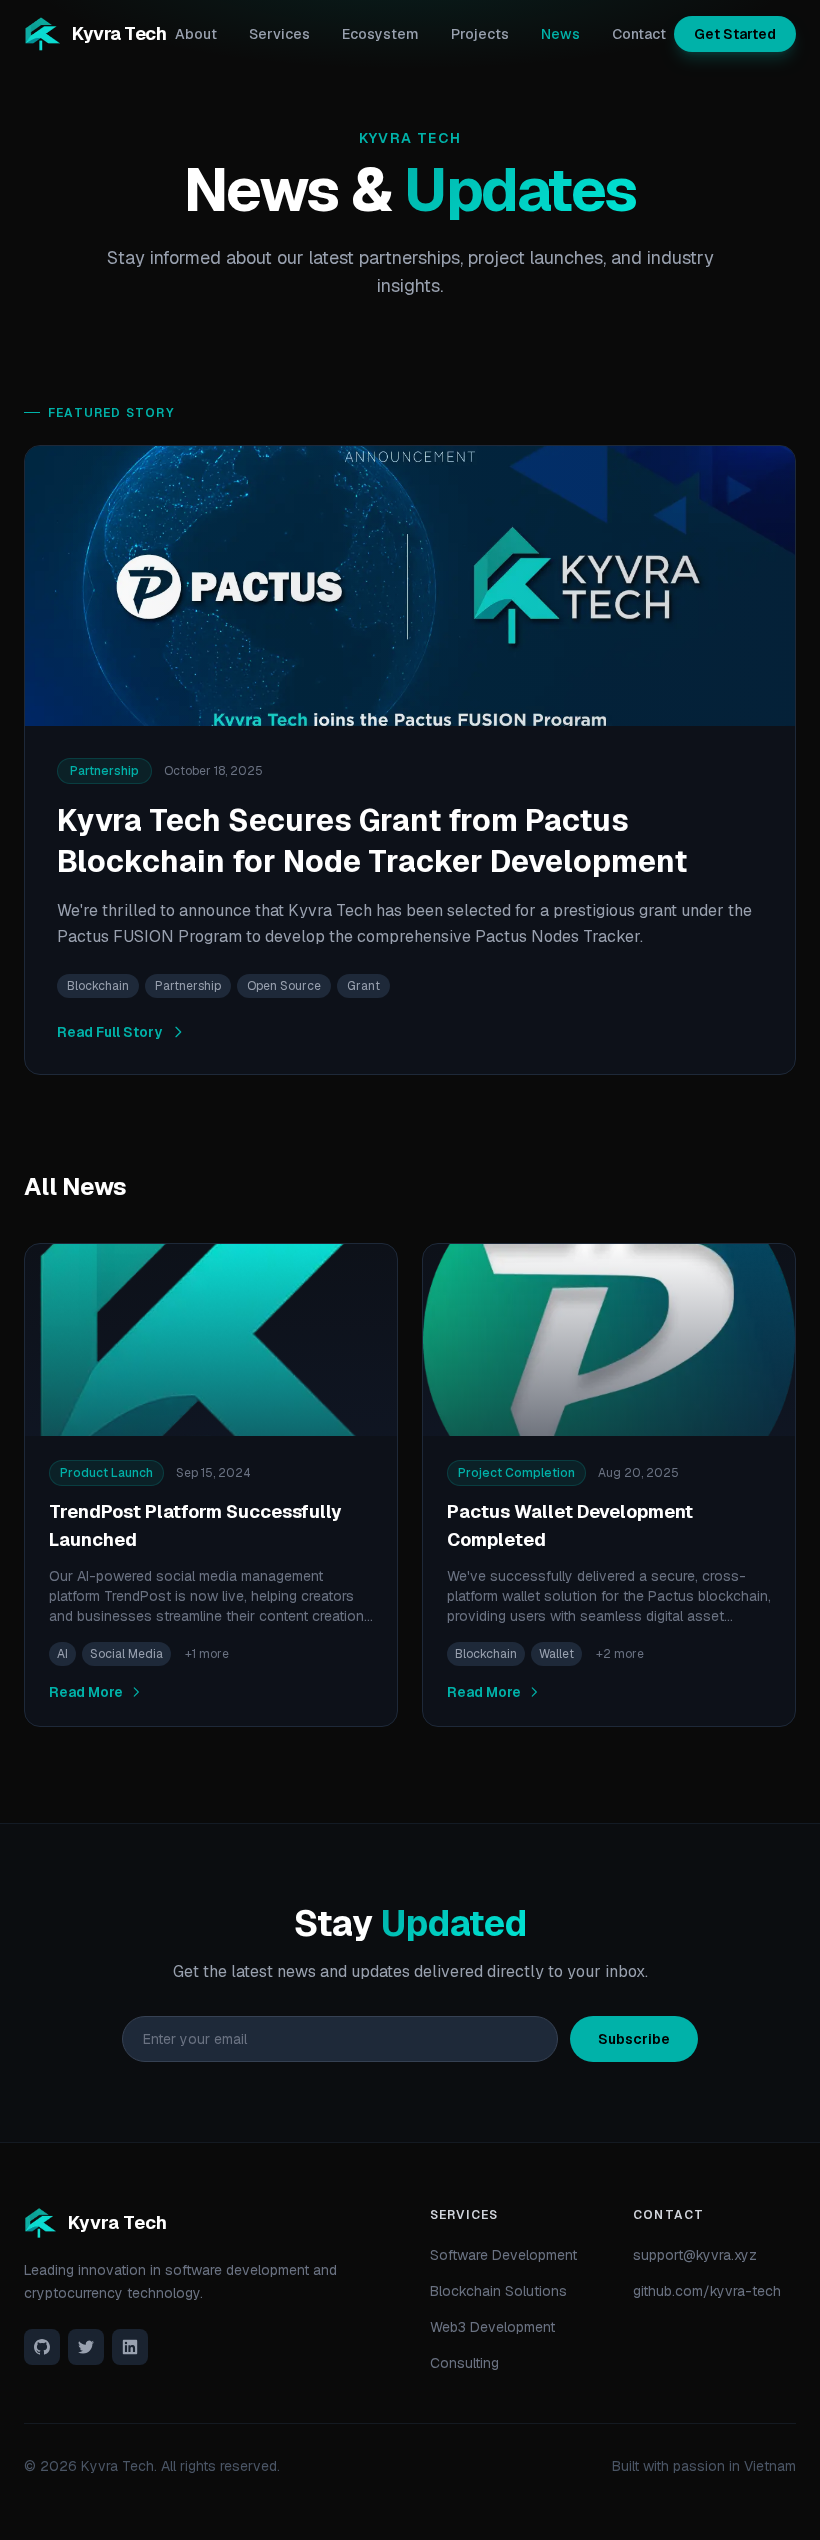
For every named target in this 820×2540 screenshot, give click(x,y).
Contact (639, 34)
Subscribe (634, 2039)
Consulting (464, 2363)
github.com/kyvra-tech (707, 2291)
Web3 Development (492, 2327)
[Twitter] (86, 2347)
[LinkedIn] (130, 2347)
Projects (480, 34)
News (560, 34)
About (196, 34)
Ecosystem (380, 34)
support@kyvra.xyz (695, 2255)
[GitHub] (42, 2347)
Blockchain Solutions (498, 2291)
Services (279, 34)
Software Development (503, 2255)
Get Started (735, 34)
